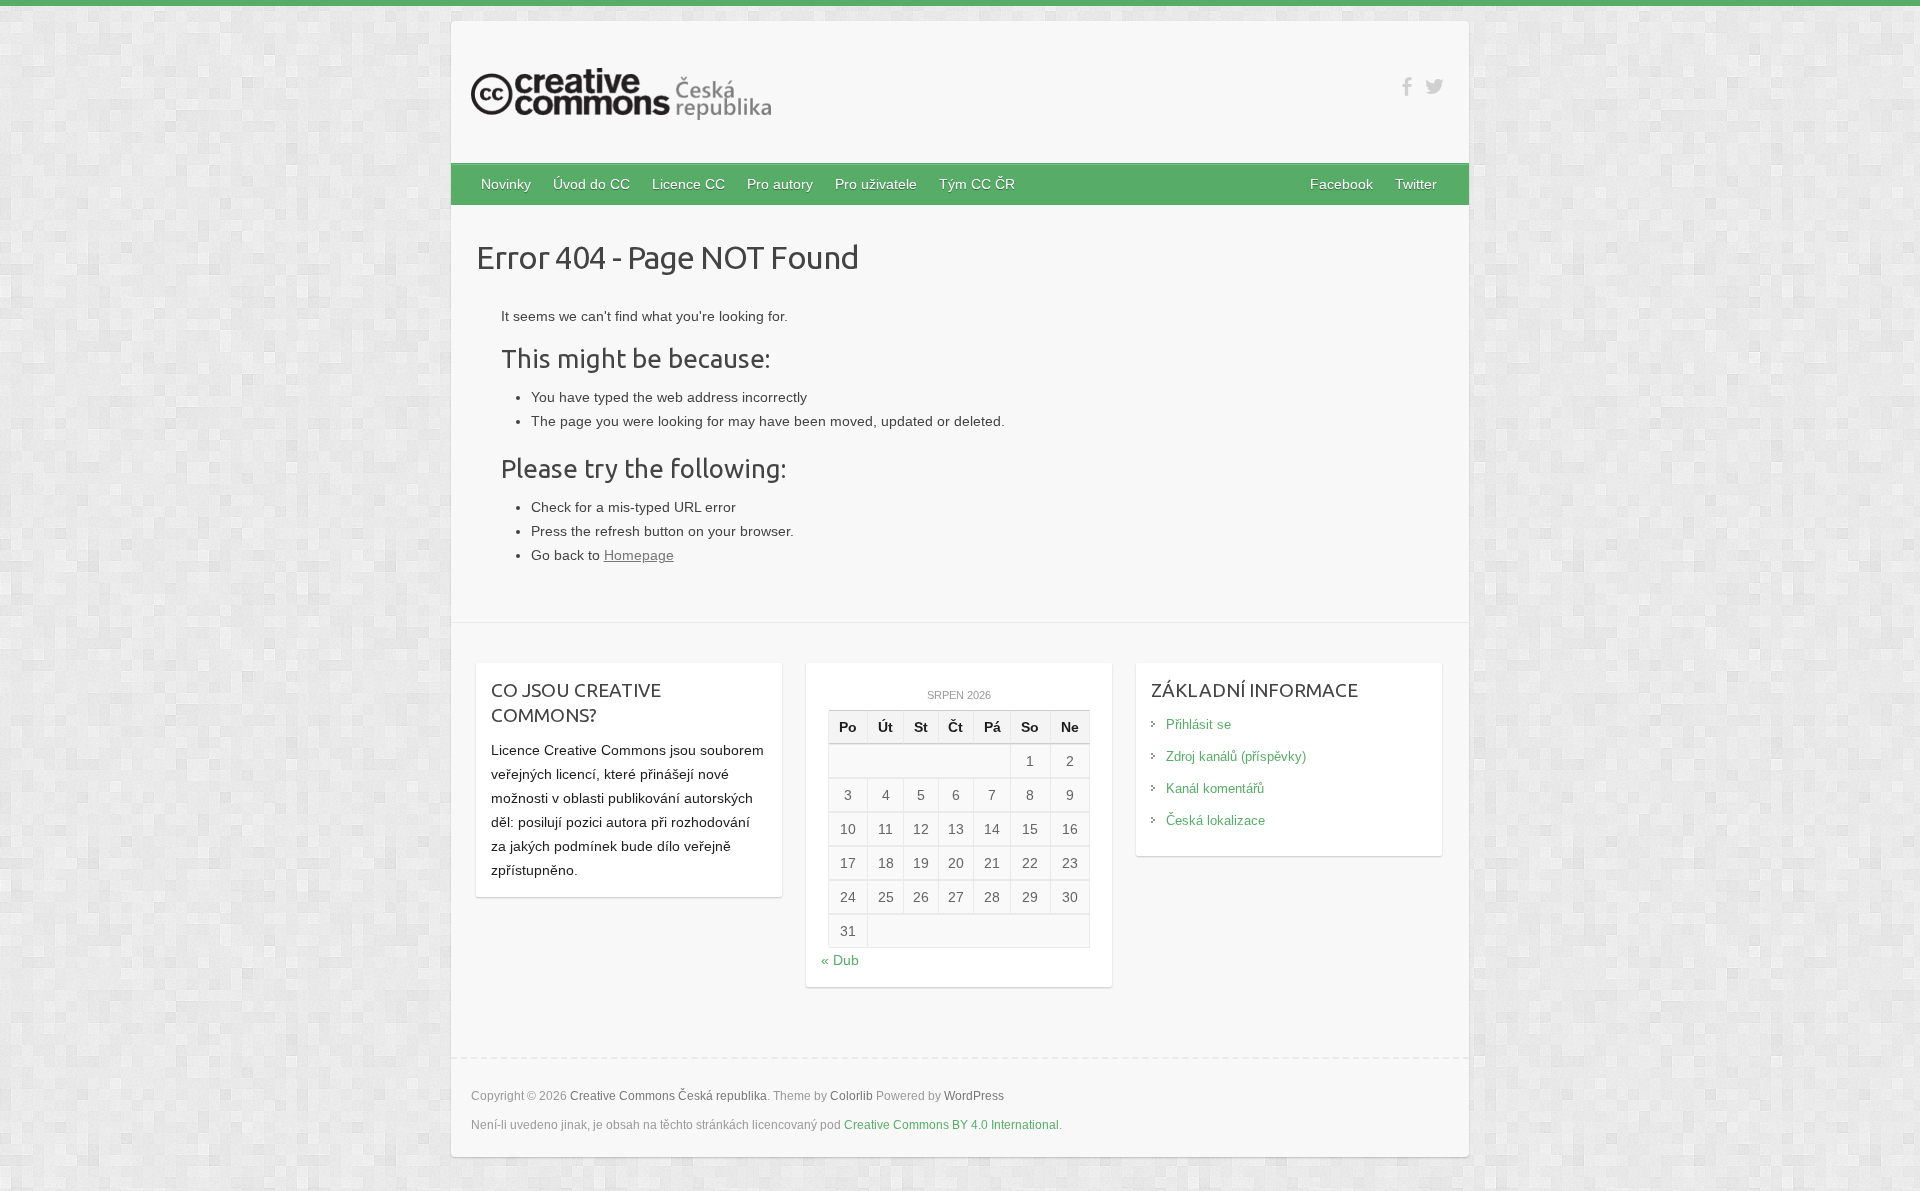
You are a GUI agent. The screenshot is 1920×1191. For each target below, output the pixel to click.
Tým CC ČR (977, 184)
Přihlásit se (1198, 724)
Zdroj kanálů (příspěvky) (1236, 756)
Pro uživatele (876, 184)
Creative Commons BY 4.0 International (951, 1125)
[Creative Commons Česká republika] (621, 98)
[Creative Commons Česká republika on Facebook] (1406, 86)
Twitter (1416, 184)
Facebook (1341, 184)
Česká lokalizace (1215, 820)
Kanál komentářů (1215, 788)
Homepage (639, 555)
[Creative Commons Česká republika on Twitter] (1434, 86)
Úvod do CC (591, 184)
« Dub (840, 960)
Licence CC (688, 184)
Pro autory (780, 184)
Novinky (506, 184)
